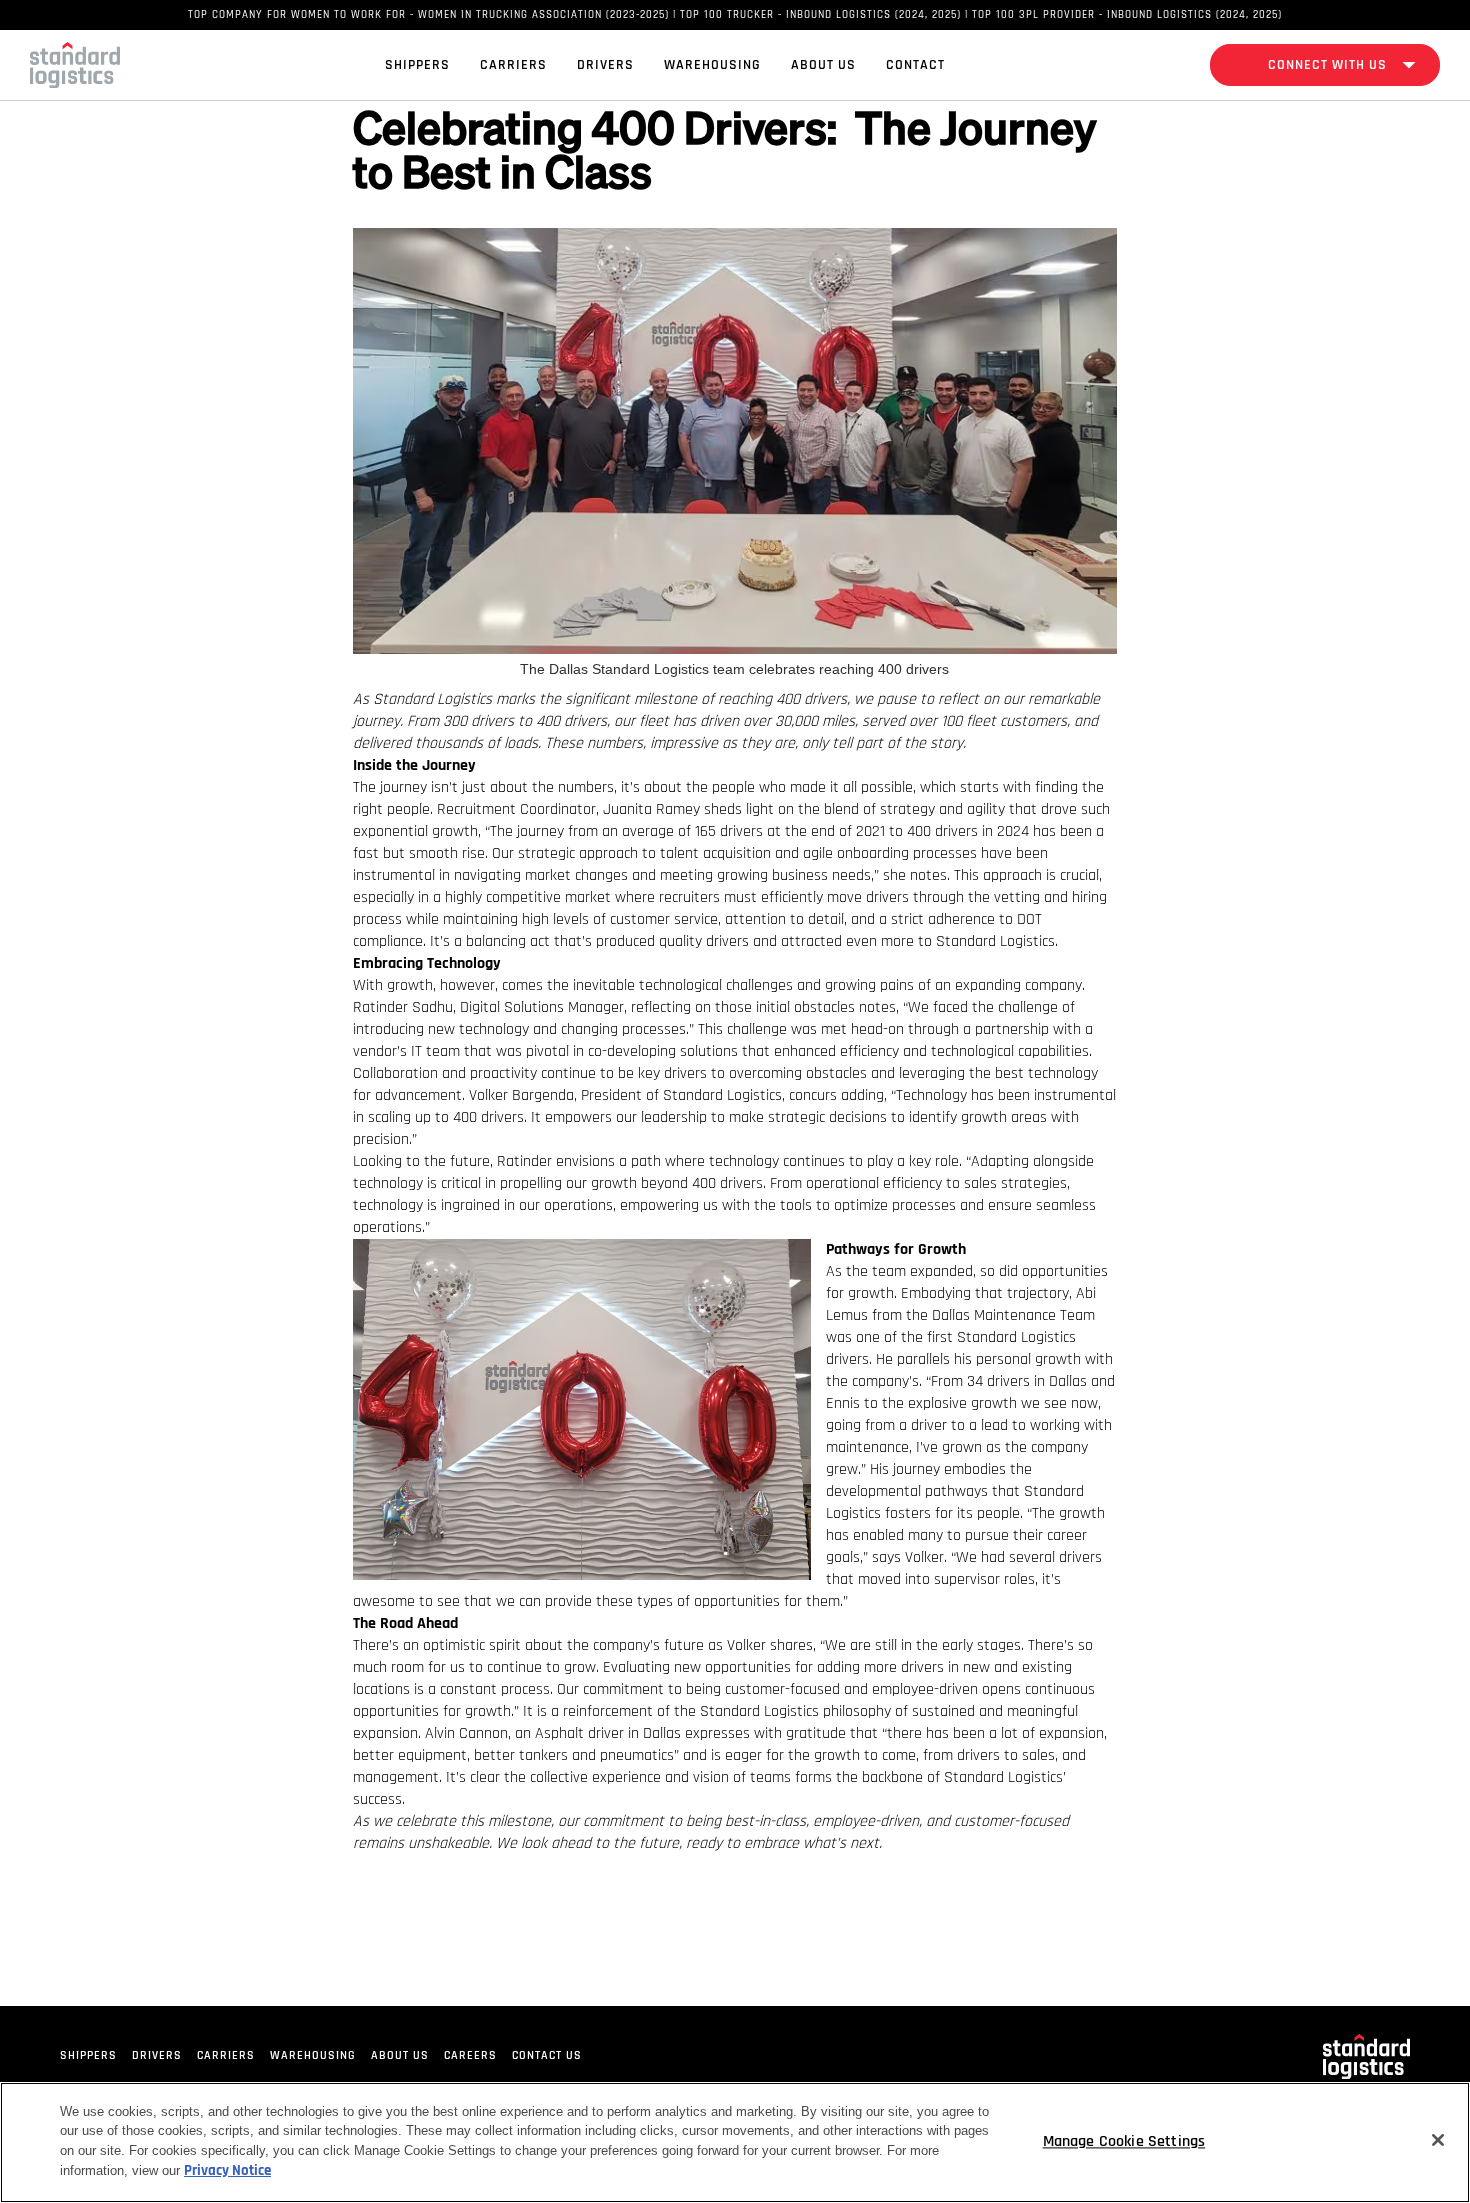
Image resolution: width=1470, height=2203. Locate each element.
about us (400, 2055)
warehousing (313, 2055)
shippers (88, 2055)
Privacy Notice (227, 2171)
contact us (547, 2055)
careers (470, 2055)
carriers (226, 2055)
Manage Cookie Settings (1124, 2142)
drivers (157, 2055)
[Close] (1438, 2140)
